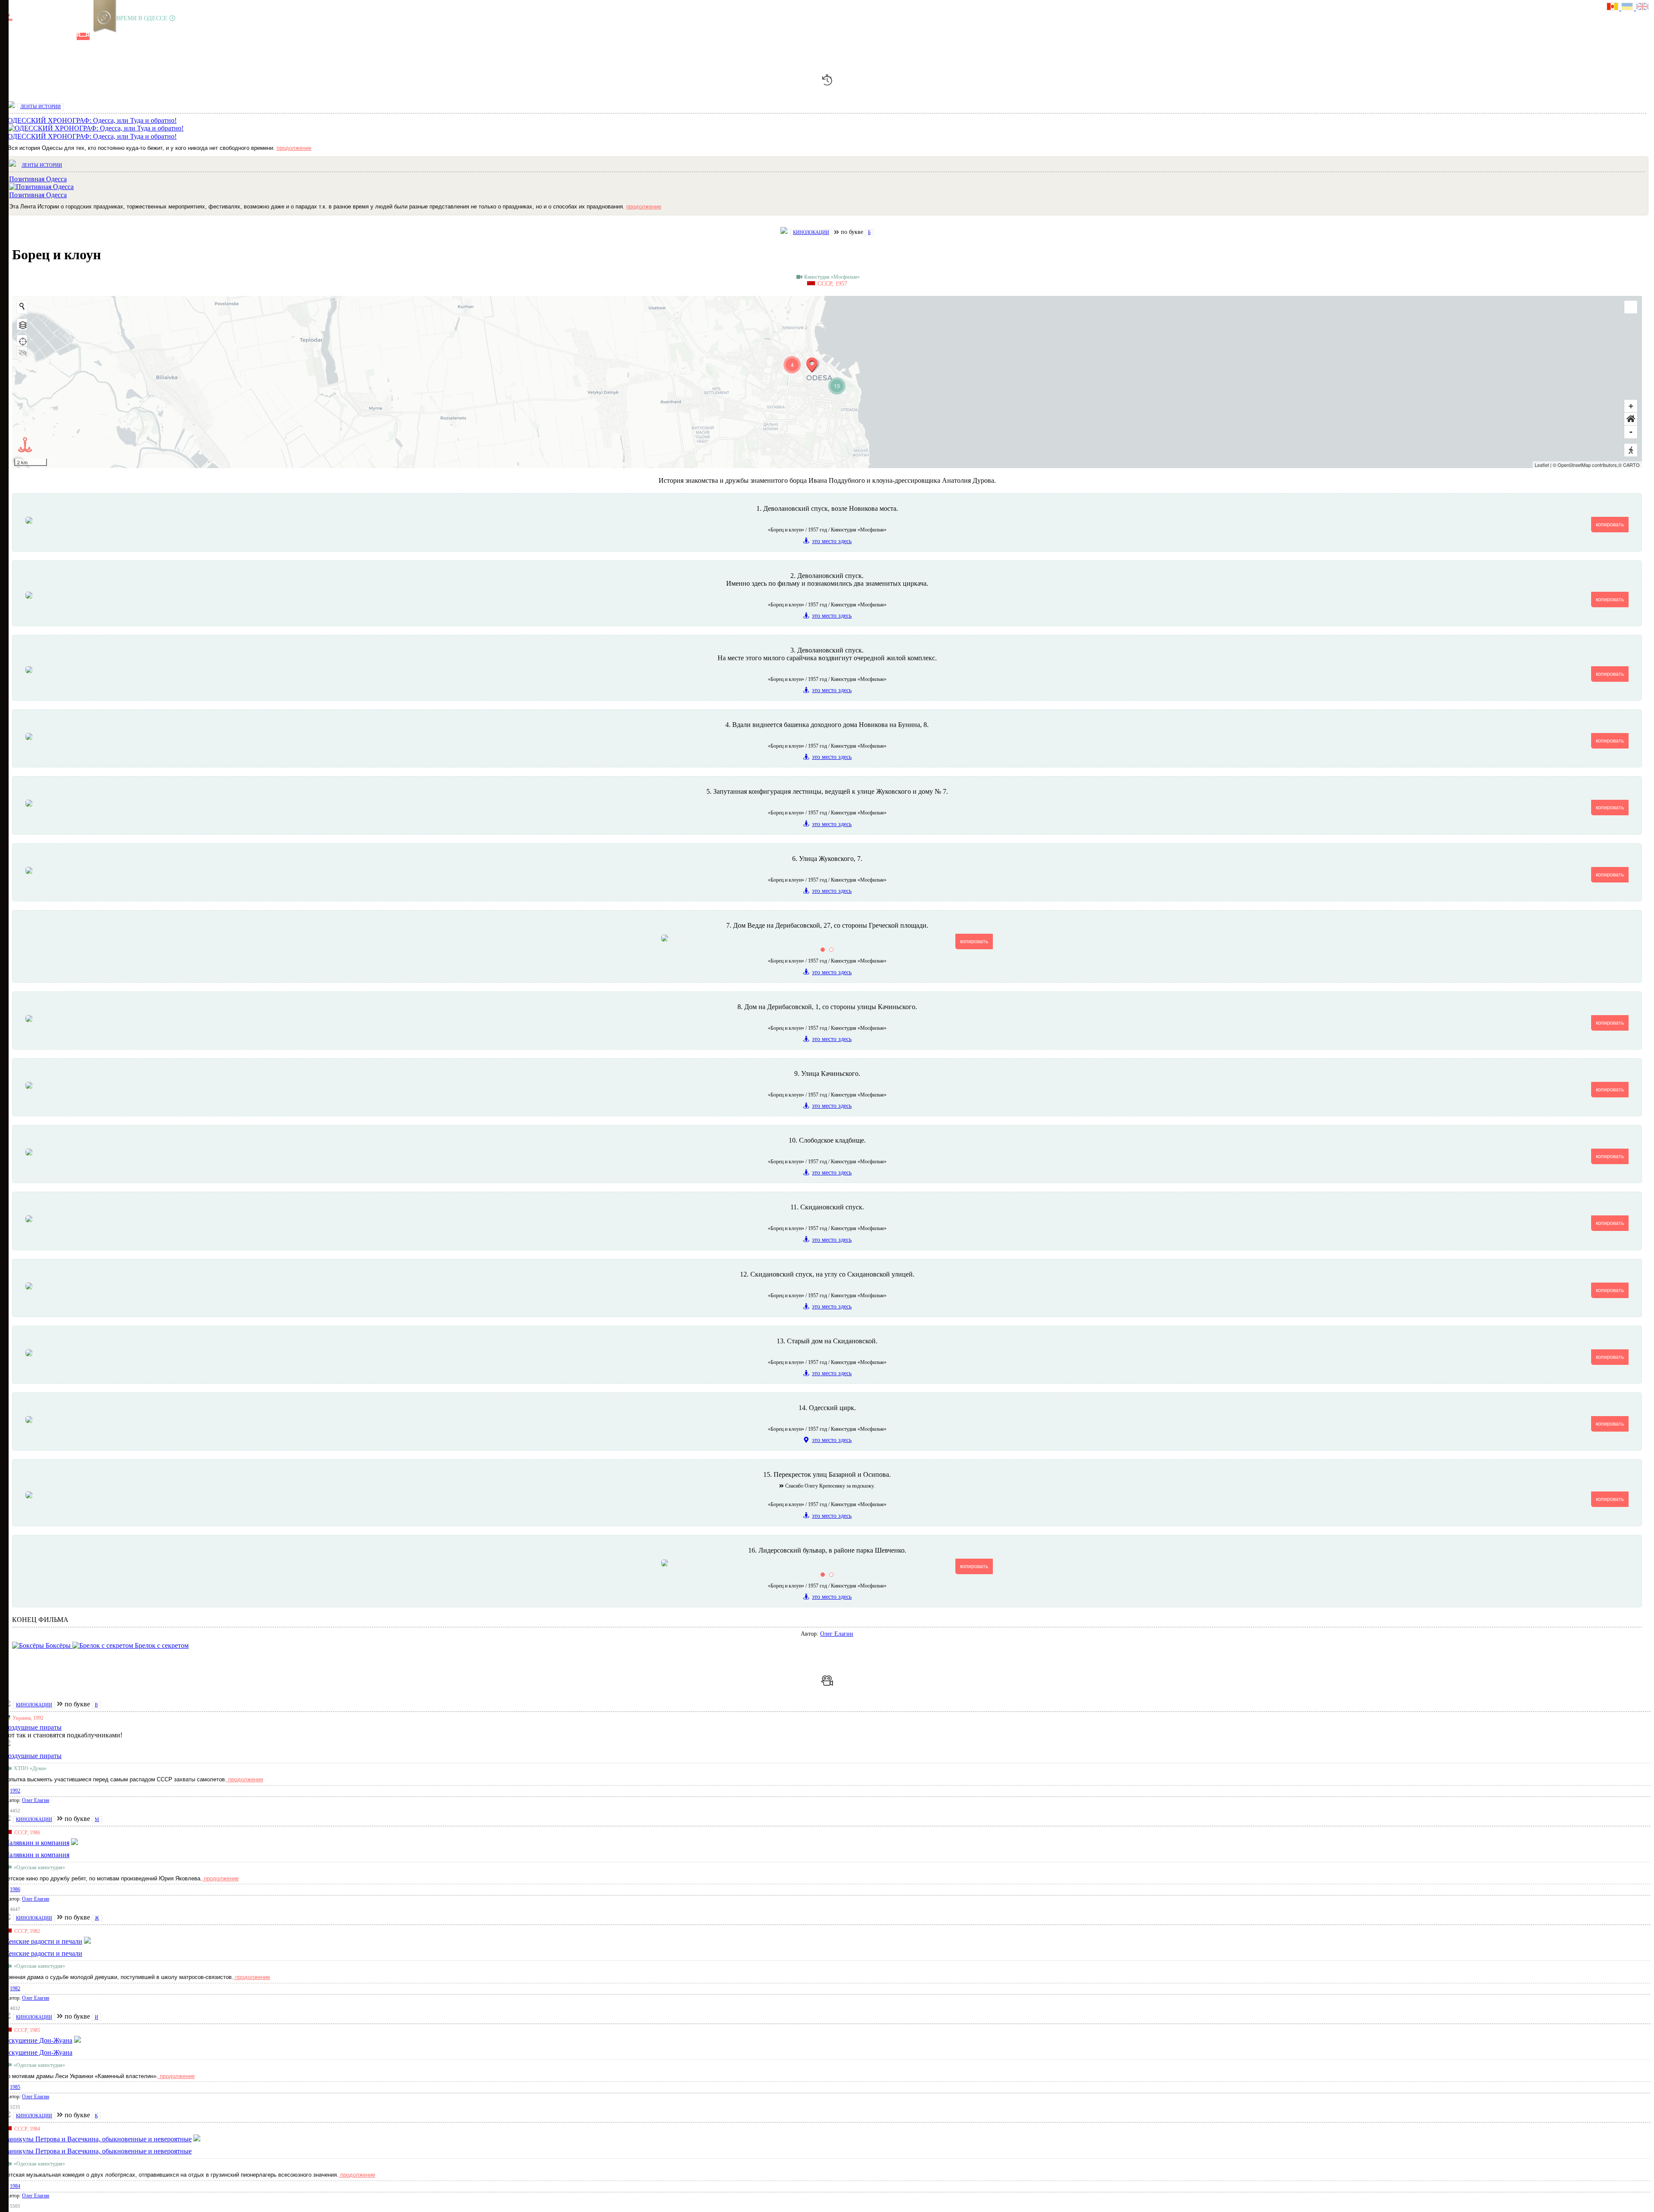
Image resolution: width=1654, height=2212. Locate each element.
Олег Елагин (837, 1634)
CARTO (1631, 465)
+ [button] (1631, 406)
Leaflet (1542, 465)
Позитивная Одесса (38, 195)
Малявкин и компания (36, 1855)
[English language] (1643, 8)
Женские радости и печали (43, 1953)
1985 (15, 2087)
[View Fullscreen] (1631, 307)
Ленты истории (40, 106)
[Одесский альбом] (68, 36)
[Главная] (10, 36)
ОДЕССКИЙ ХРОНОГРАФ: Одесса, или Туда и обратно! (92, 136)
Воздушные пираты (33, 1756)
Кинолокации (811, 232)
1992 (15, 1791)
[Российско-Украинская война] (39, 36)
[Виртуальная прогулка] (98, 36)
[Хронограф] (25, 36)
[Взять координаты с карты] (22, 341)
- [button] (1631, 432)
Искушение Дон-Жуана (38, 2052)
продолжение (294, 148)
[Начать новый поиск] (22, 306)
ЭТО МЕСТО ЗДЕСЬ (832, 541)
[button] (1631, 419)
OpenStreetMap (1574, 465)
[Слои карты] (22, 324)
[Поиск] (112, 36)
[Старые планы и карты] (54, 36)
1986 (15, 1889)
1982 (15, 1988)
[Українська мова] (1629, 8)
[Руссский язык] (1614, 8)
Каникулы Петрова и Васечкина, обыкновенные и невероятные (98, 2151)
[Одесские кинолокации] (83, 36)
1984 (15, 2186)
